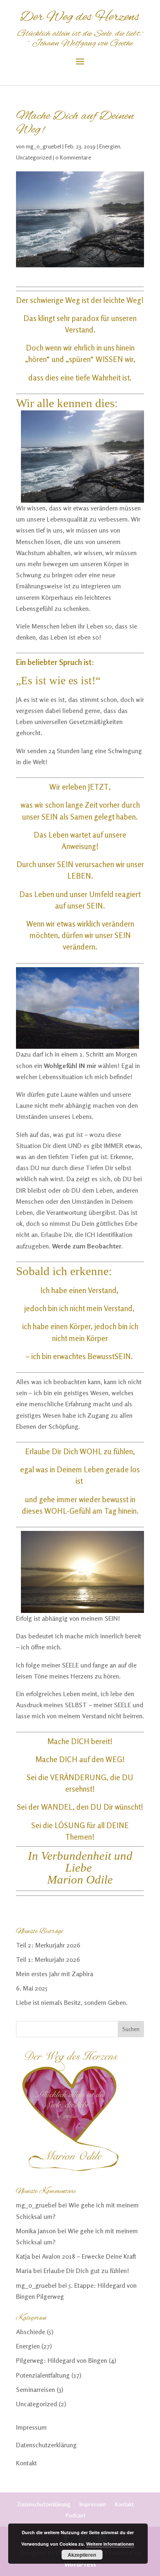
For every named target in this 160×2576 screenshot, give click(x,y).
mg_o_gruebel (43, 146)
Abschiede (31, 2332)
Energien (110, 146)
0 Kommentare (73, 157)
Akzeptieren (82, 2555)
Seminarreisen (35, 2389)
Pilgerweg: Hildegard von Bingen (62, 2360)
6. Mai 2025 (32, 1988)
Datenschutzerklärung (46, 2445)
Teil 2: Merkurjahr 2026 (48, 1945)
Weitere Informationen (110, 2544)
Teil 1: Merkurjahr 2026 (48, 1959)
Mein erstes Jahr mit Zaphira (55, 1974)
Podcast (75, 2515)
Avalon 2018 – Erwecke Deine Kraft (89, 2256)
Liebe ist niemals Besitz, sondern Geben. (72, 2002)
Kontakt (26, 2463)
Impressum (31, 2427)
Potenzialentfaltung (43, 2375)
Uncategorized (34, 157)
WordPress (80, 2564)
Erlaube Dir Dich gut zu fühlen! (86, 2271)
